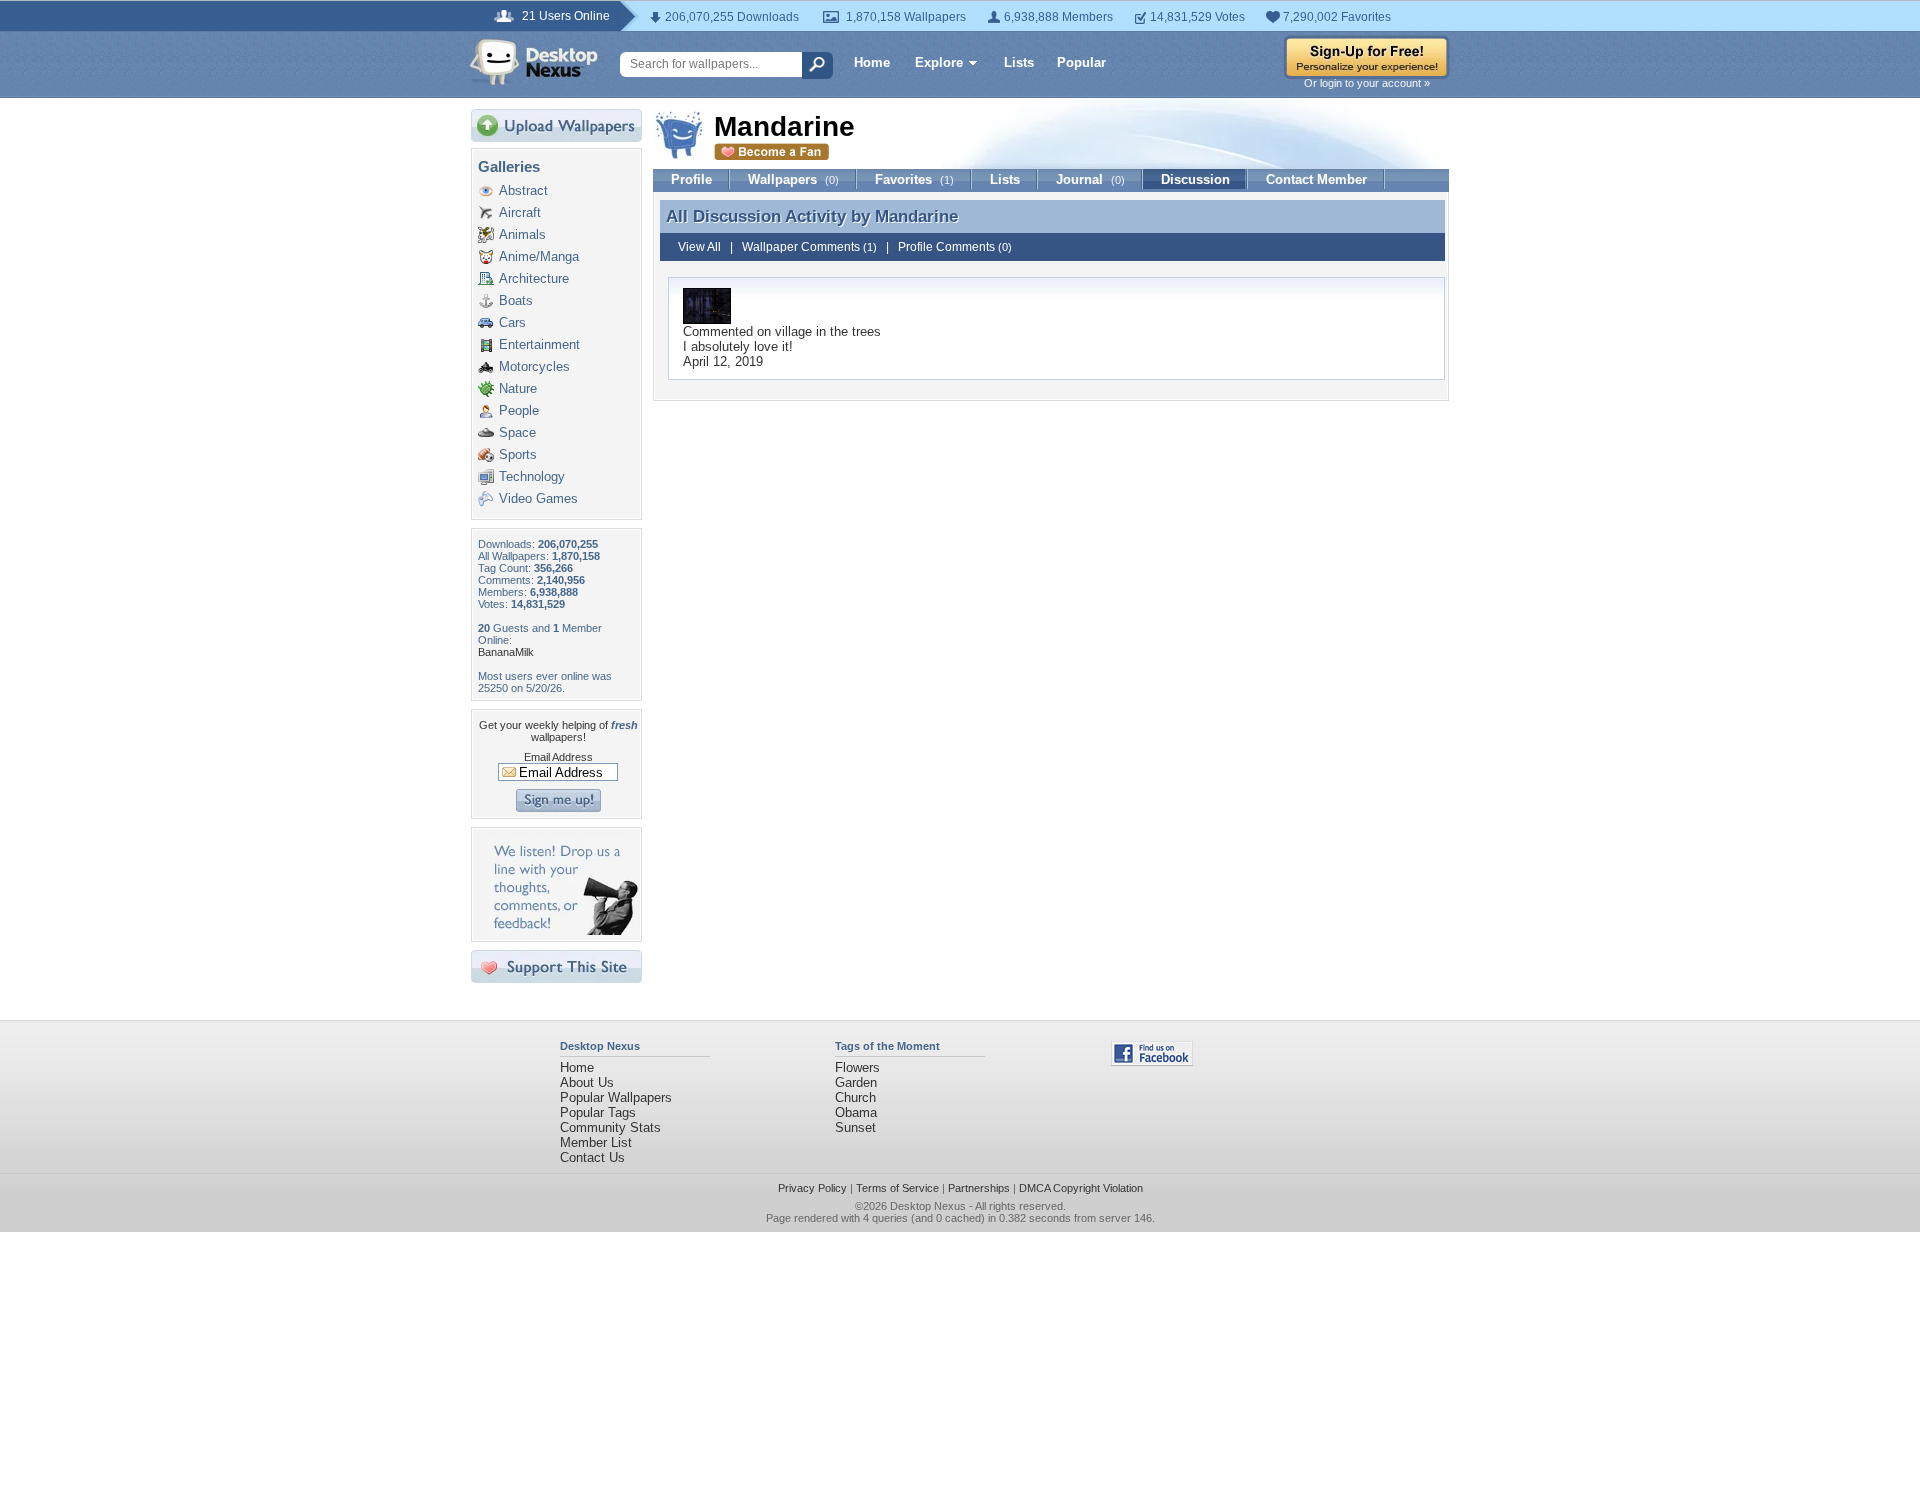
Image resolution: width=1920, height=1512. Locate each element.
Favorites (914, 179)
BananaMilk (506, 652)
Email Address (558, 757)
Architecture (534, 278)
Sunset (855, 1127)
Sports (518, 454)
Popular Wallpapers (616, 1097)
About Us (587, 1082)
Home (872, 62)
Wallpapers (793, 179)
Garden (856, 1082)
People (519, 410)
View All (699, 247)
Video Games (538, 498)
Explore (939, 62)
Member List (596, 1142)
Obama (856, 1112)
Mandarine (916, 216)
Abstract (523, 190)
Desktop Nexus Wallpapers (534, 62)
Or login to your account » (1367, 83)
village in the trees (828, 331)
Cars (512, 322)
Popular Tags (598, 1112)
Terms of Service (897, 1188)
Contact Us (592, 1157)
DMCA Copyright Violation (1081, 1188)
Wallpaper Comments (809, 247)
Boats (516, 300)
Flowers (857, 1067)
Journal (1090, 179)
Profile (691, 179)
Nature (518, 388)
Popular (1081, 62)
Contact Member (1316, 179)
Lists (1019, 62)
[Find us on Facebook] (1152, 1061)
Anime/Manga (539, 256)
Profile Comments (955, 247)
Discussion (1195, 179)
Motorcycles (534, 366)
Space (517, 432)
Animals (522, 234)
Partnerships (979, 1188)
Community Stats (610, 1127)
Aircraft (520, 212)
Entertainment (539, 344)
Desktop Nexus (928, 1206)
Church (855, 1097)
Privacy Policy (812, 1188)
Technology (532, 476)
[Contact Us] (562, 930)
